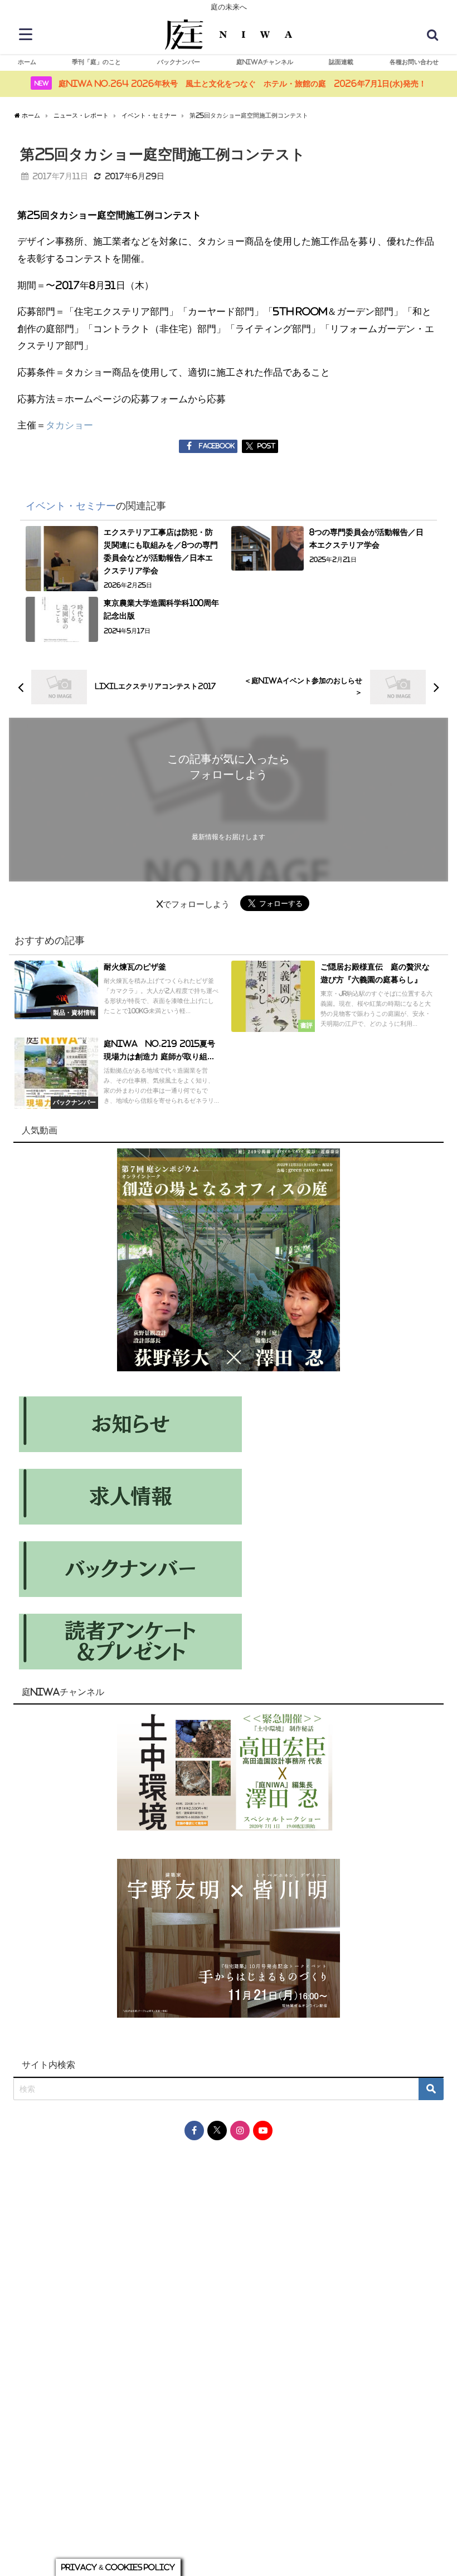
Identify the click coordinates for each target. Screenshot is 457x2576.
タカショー (69, 425)
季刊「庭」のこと (96, 62)
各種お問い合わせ (414, 62)
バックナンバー (179, 62)
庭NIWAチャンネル (265, 62)
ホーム (27, 62)
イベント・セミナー (71, 506)
